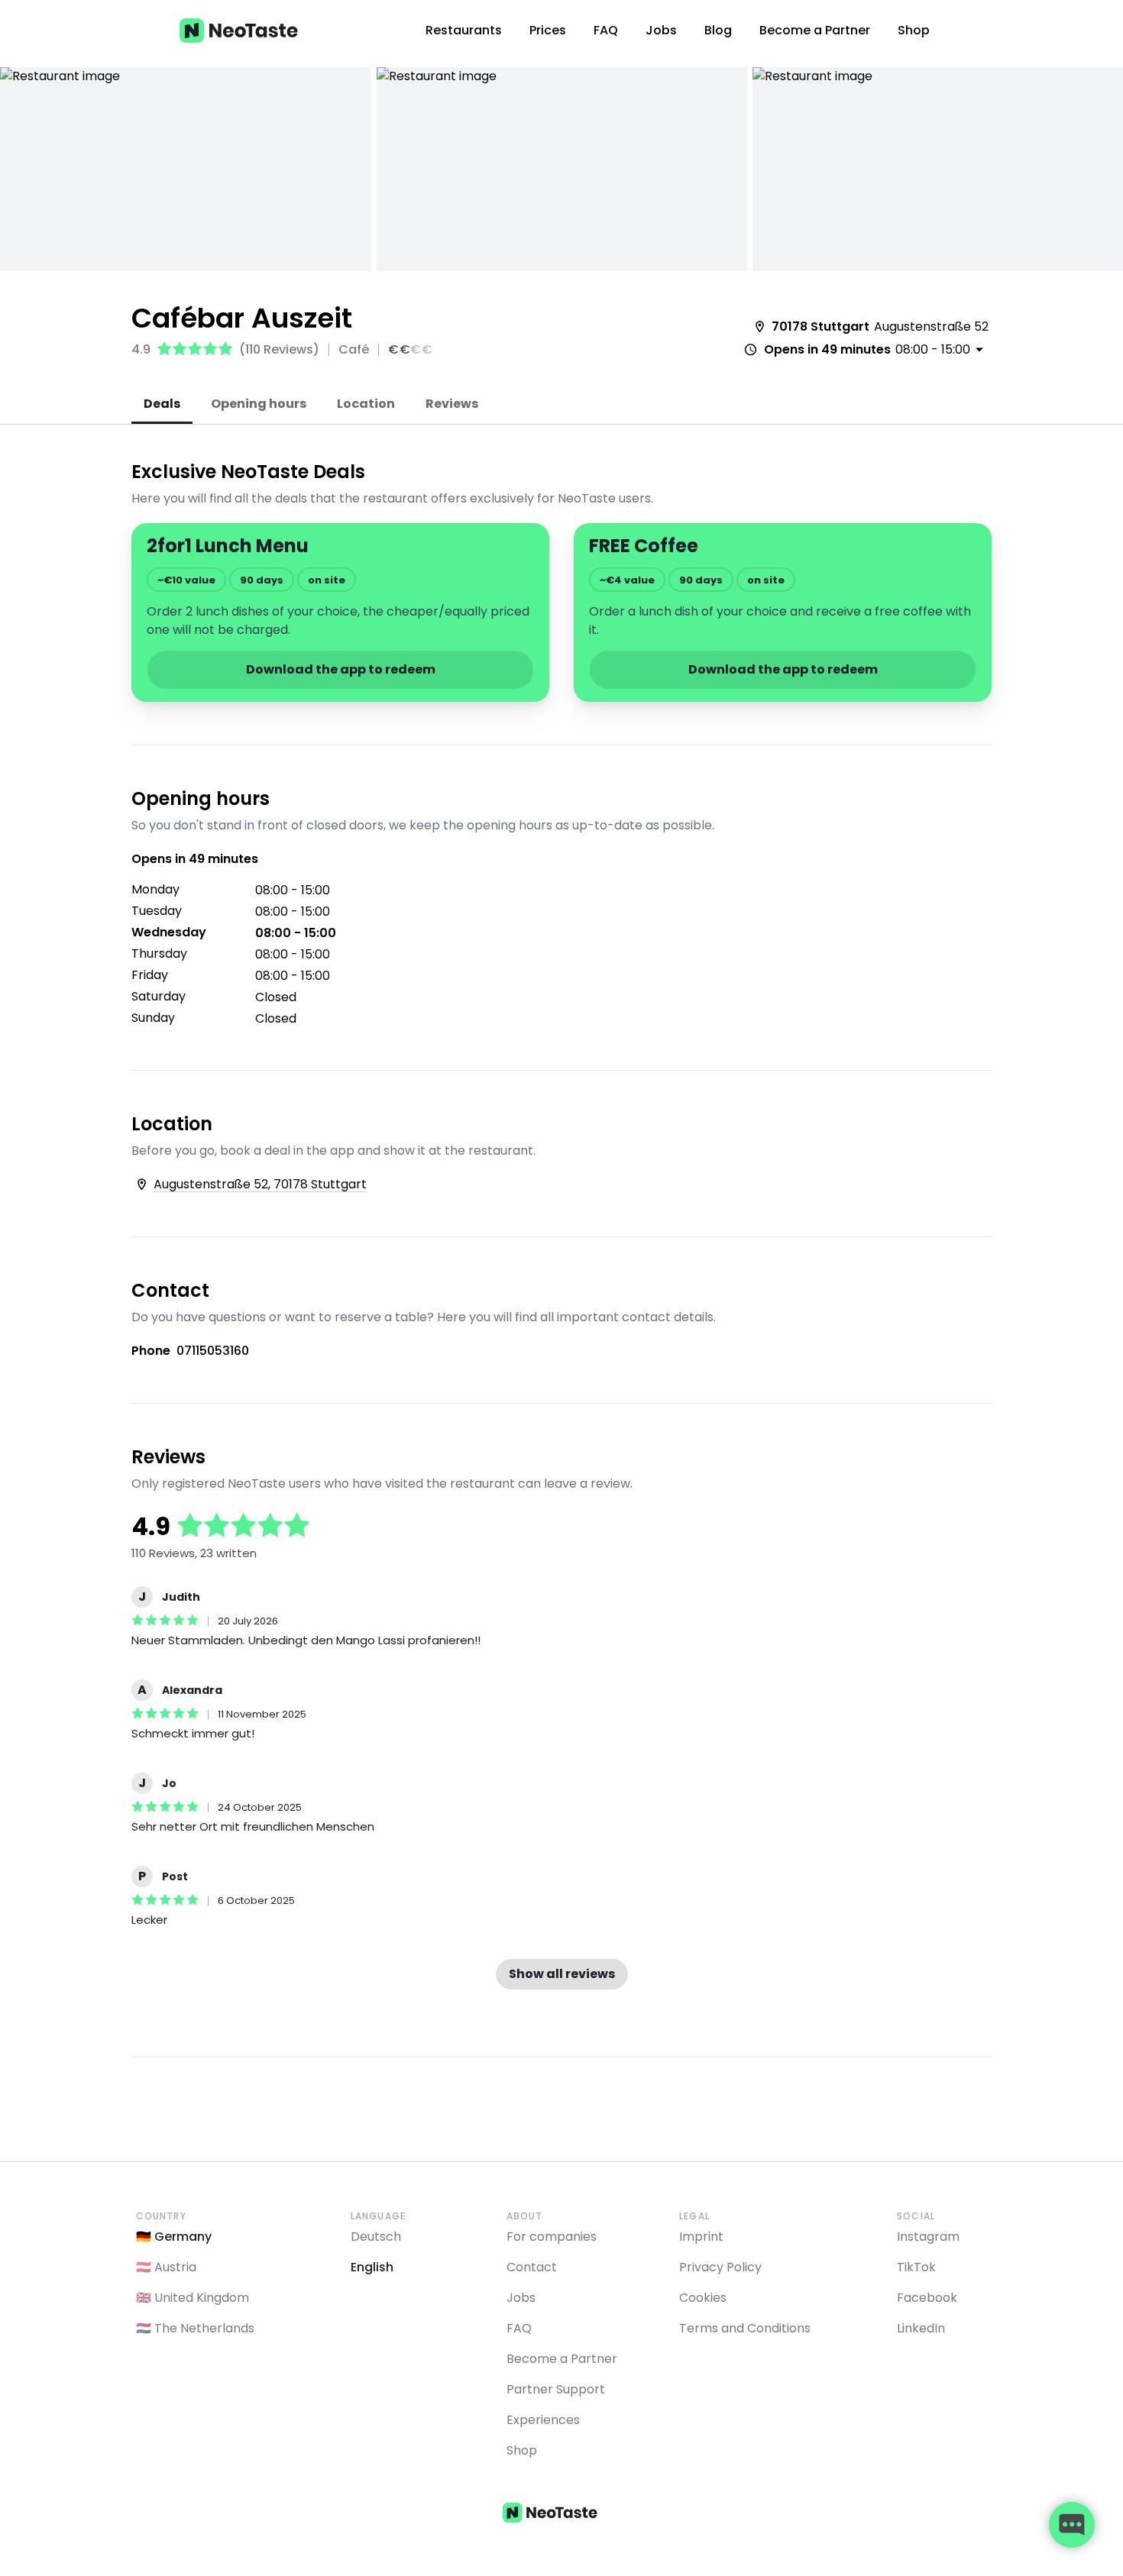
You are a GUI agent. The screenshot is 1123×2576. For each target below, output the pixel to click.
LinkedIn (921, 2328)
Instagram (928, 2237)
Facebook (927, 2298)
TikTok (916, 2267)
